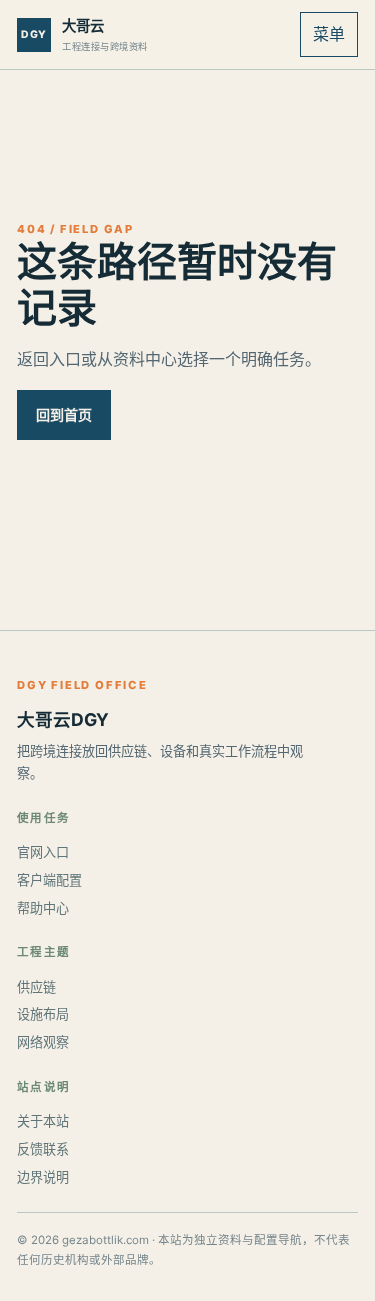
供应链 (36, 987)
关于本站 (43, 1121)
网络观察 (43, 1042)
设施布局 (43, 1014)
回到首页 (64, 414)
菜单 (329, 34)
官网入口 (43, 852)
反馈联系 (43, 1149)
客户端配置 (49, 880)
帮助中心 (43, 908)
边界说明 (43, 1177)
